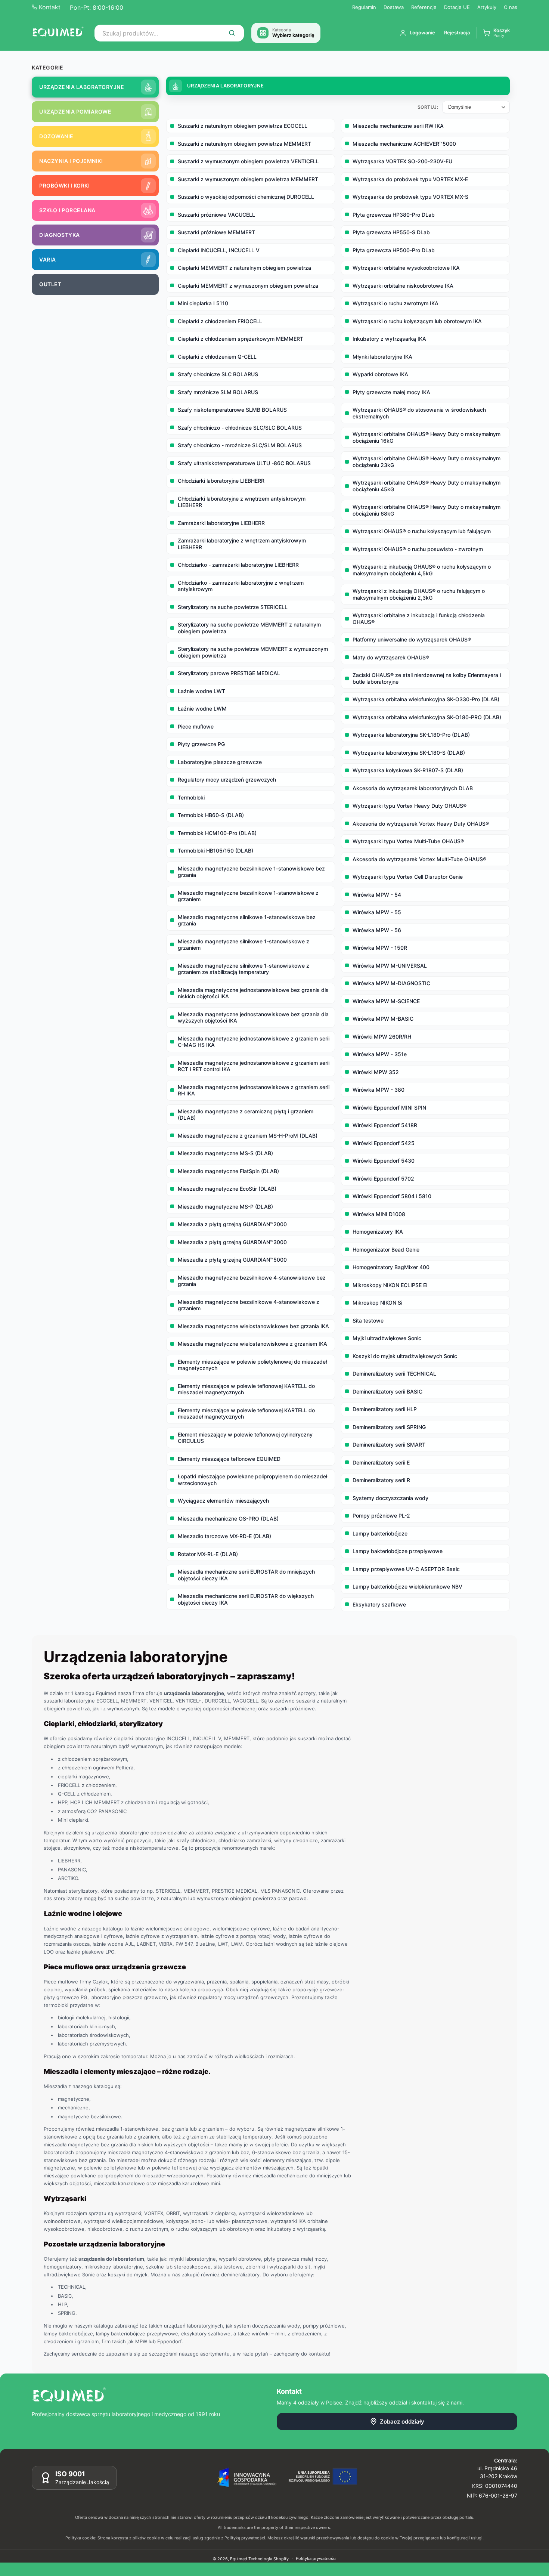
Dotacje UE (457, 7)
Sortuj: (428, 107)
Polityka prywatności (316, 2558)
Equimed (239, 2559)
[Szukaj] (232, 33)
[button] (496, 33)
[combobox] (169, 33)
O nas (511, 7)
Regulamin (364, 7)
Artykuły (487, 7)
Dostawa (394, 7)
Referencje (424, 7)
